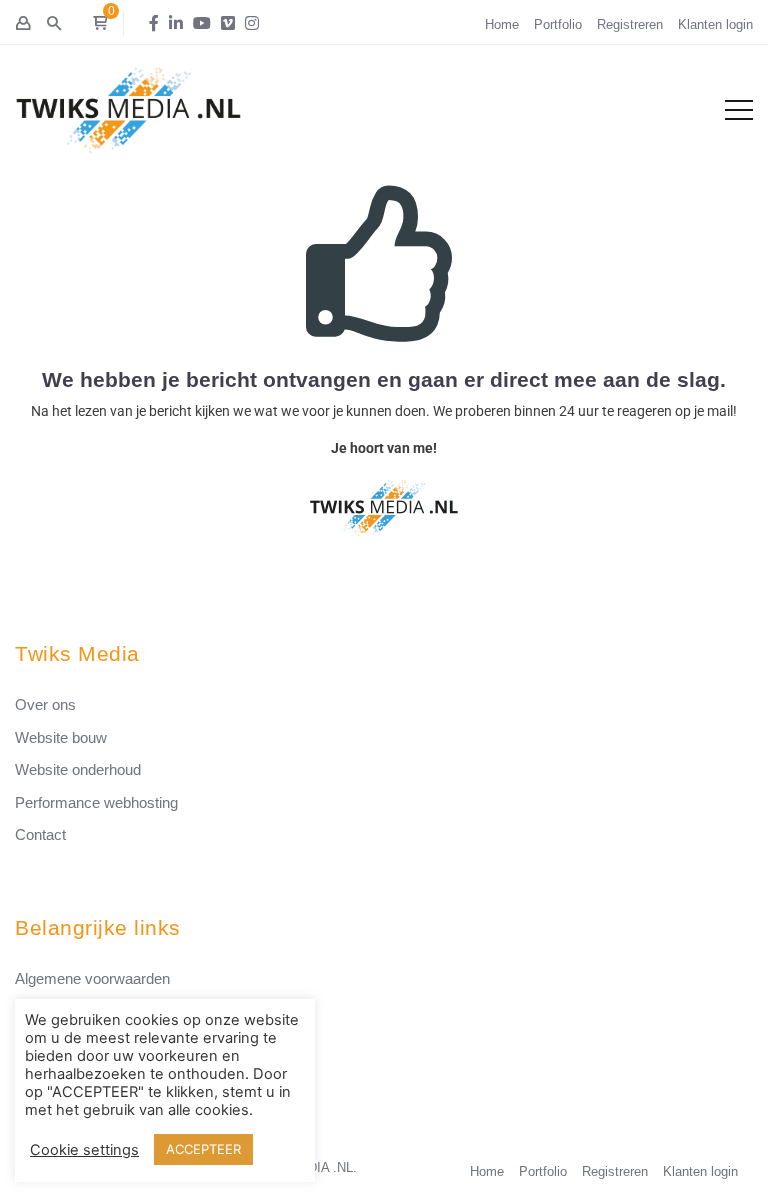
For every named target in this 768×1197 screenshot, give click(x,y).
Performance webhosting (96, 802)
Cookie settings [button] (84, 1150)
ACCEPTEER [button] (203, 1149)
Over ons (45, 704)
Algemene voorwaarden (92, 978)
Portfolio (558, 24)
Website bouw (61, 737)
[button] (100, 24)
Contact (40, 834)
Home (502, 24)
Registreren (630, 24)
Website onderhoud (78, 769)
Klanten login (715, 24)
